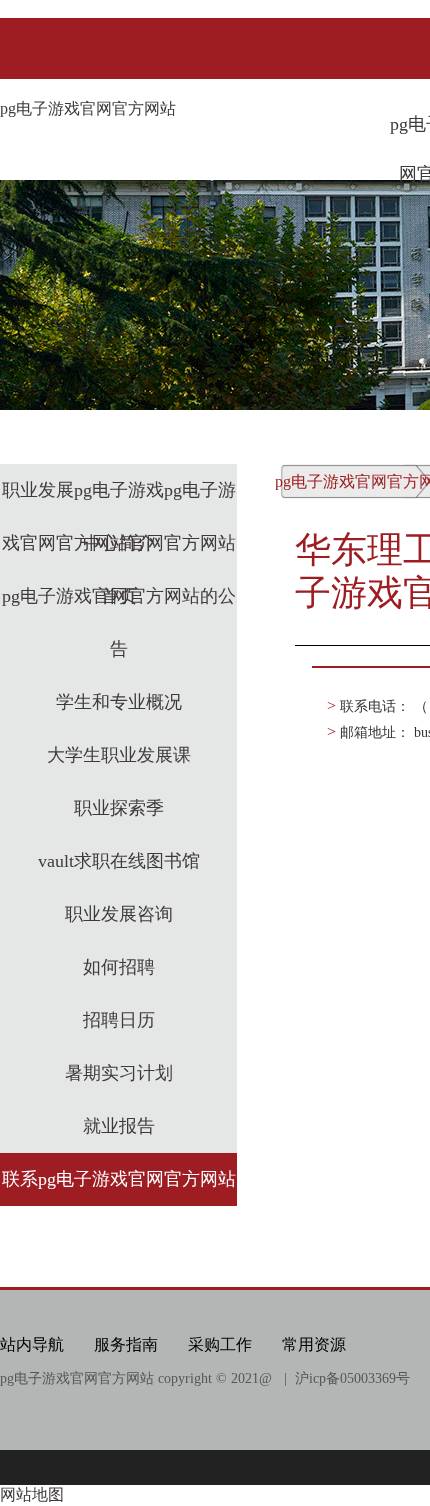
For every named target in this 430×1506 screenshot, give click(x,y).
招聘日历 (119, 1020)
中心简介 (119, 543)
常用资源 (314, 1344)
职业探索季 (119, 808)
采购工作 (220, 1344)
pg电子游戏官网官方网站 (88, 108)
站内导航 (32, 1344)
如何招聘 (119, 967)
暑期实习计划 (119, 1073)
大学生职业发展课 (119, 755)
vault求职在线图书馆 (119, 861)
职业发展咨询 (119, 914)
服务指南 (126, 1344)
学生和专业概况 (119, 702)
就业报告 (119, 1126)
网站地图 (32, 1494)
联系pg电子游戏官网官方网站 (119, 1179)
